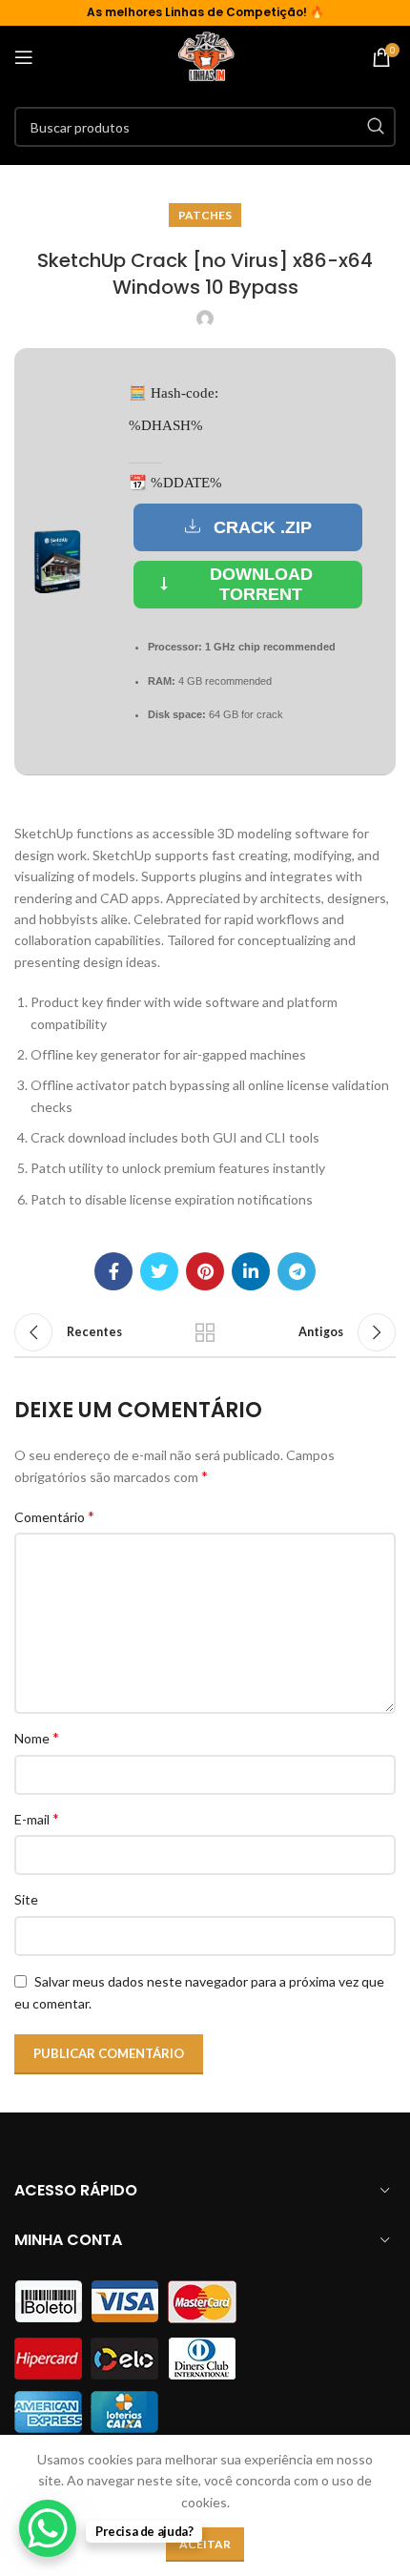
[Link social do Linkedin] (251, 1271)
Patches (205, 215)
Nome (37, 1737)
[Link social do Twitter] (159, 1271)
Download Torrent (261, 585)
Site (26, 1899)
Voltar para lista (205, 1332)
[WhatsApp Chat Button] (48, 2528)
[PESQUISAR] (376, 127)
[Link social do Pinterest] (205, 1271)
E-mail (37, 1818)
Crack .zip (263, 527)
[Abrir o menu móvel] (24, 57)
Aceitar (205, 2544)
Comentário (54, 1516)
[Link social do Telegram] (297, 1271)
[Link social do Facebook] (113, 1271)
